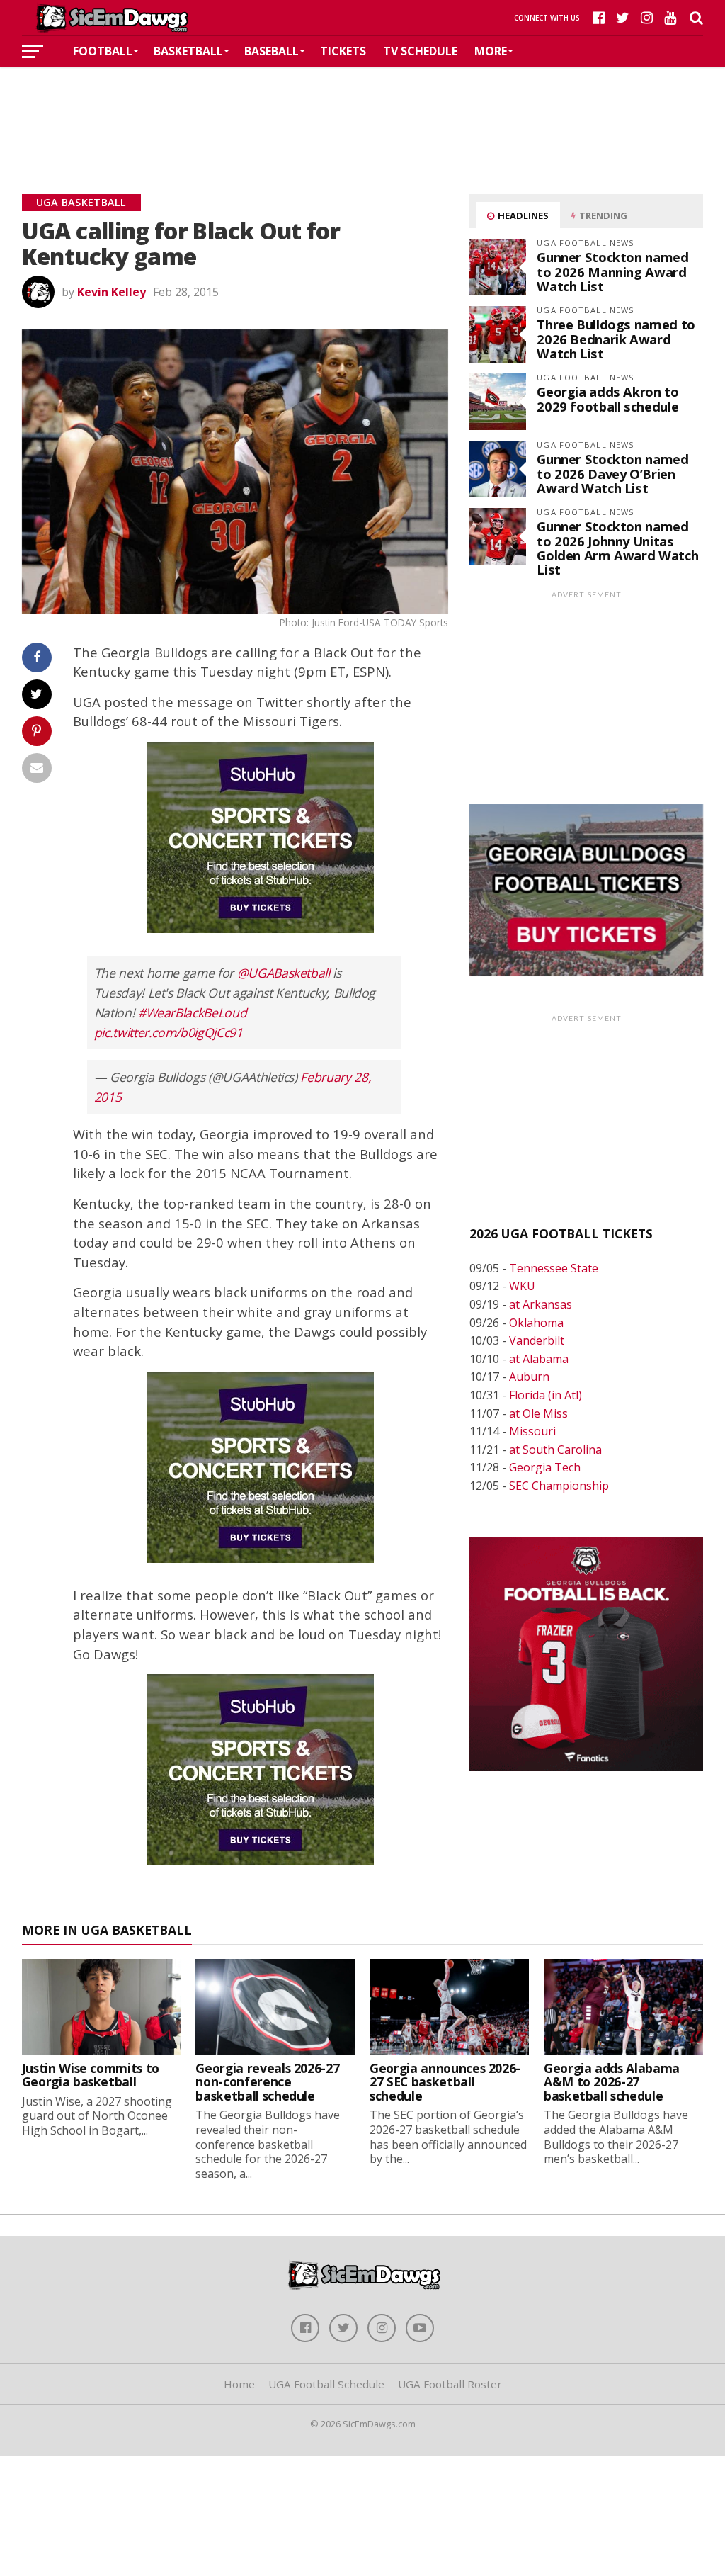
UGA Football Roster (450, 2384)
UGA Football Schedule (326, 2384)
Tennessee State (554, 1268)
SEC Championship (559, 1486)
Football (103, 51)
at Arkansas (541, 1304)
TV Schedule (420, 51)
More (491, 51)
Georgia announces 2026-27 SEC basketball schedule (445, 2082)
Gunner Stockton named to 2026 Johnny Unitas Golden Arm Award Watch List (617, 548)
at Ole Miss (538, 1413)
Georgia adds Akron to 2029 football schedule (607, 399)
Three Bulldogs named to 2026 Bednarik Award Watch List (616, 338)
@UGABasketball (284, 973)
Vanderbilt (537, 1340)
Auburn (529, 1377)
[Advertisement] (362, 109)
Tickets (343, 51)
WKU (522, 1286)
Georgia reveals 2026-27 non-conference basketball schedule (267, 2082)
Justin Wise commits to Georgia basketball (91, 2075)
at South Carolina (555, 1450)
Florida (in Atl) (546, 1395)
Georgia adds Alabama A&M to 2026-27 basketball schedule (612, 2082)
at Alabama (539, 1359)
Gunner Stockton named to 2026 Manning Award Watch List (612, 271)
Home (239, 2384)
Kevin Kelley (112, 292)
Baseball (272, 51)
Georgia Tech (545, 1467)
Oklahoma (536, 1323)
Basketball (188, 51)
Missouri (532, 1431)
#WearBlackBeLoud (192, 1012)
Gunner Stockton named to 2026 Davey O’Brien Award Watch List (612, 473)
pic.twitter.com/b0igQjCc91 (169, 1032)
